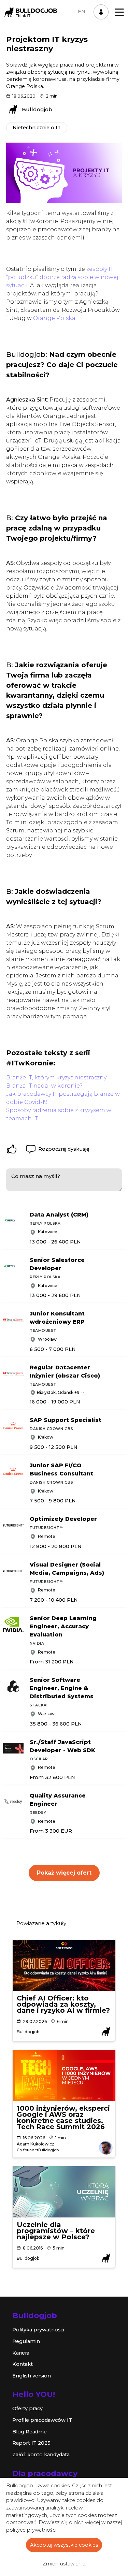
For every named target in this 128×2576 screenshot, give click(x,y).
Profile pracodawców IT (42, 2420)
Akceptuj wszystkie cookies (64, 2545)
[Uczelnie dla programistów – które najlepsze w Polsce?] (64, 2192)
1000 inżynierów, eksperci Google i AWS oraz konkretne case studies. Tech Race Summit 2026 (63, 2117)
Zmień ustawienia (64, 2564)
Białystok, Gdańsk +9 (58, 1392)
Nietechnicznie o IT (37, 128)
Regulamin (26, 2341)
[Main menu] (119, 12)
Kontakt (23, 2364)
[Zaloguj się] (101, 12)
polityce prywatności (31, 2530)
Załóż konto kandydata (41, 2455)
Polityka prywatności (38, 2330)
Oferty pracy (27, 2408)
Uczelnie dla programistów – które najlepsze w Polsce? (56, 2231)
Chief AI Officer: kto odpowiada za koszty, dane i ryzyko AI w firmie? (63, 2004)
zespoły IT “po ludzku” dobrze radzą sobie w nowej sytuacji (62, 277)
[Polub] (12, 1149)
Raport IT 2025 (31, 2443)
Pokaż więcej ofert (64, 1873)
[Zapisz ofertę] (123, 1213)
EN (82, 12)
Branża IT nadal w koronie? (44, 1086)
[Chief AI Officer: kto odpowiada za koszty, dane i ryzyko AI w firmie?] (64, 1965)
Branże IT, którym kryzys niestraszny (56, 1078)
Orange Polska (54, 318)
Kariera (21, 2353)
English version (32, 2376)
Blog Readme (30, 2432)
